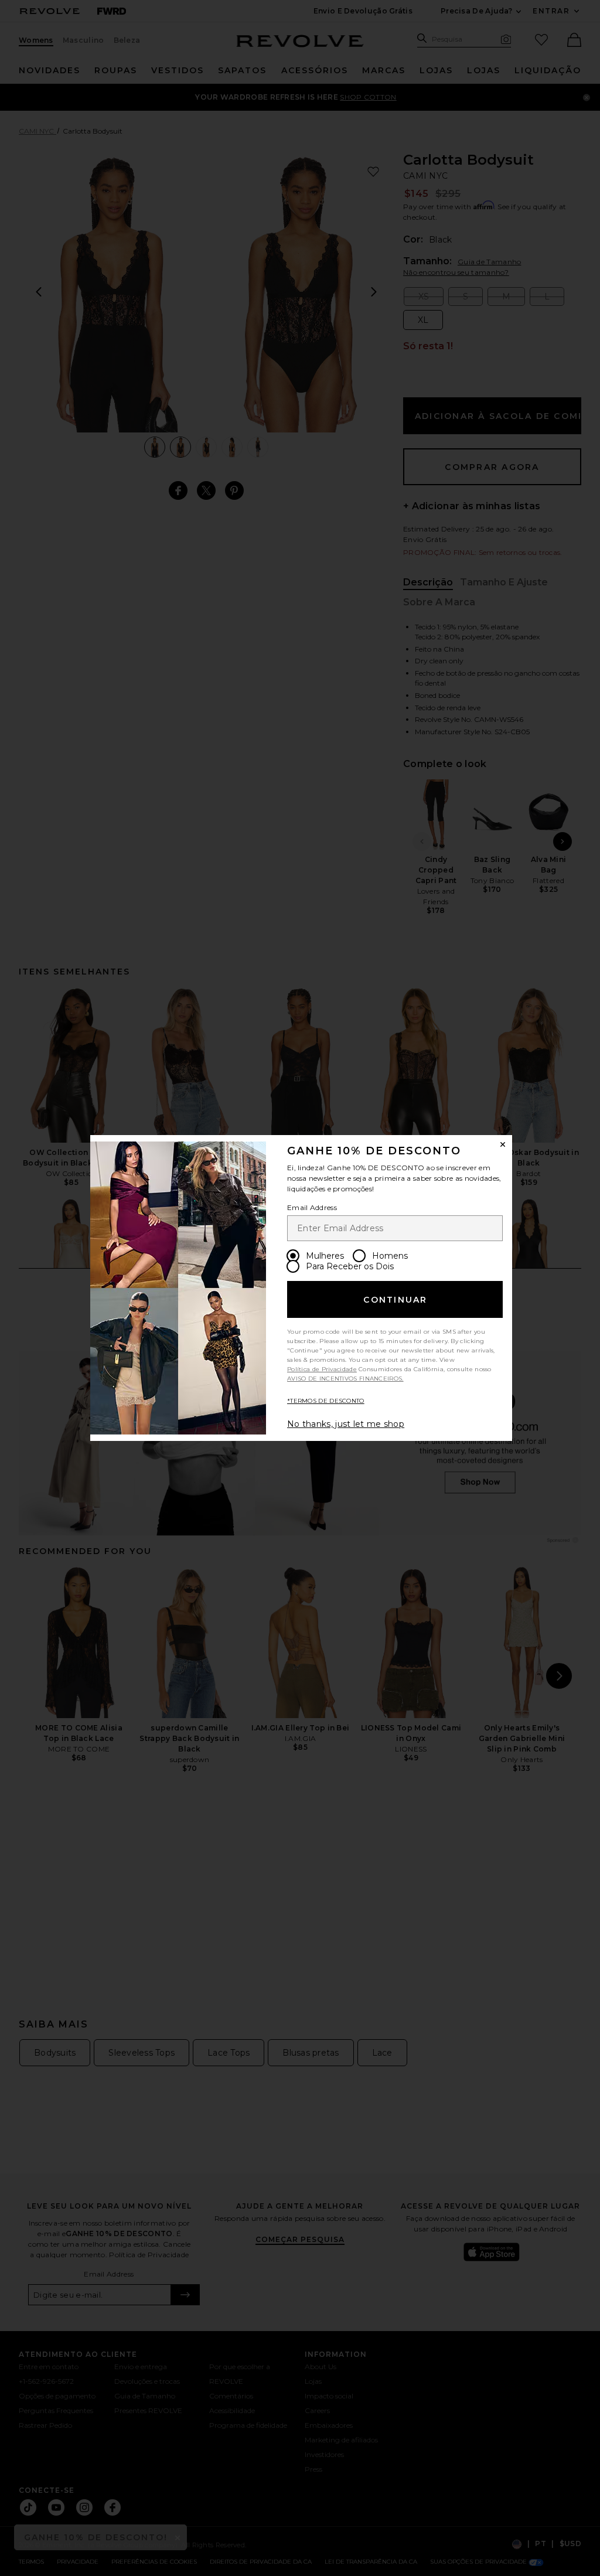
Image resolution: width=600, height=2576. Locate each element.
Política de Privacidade (322, 1369)
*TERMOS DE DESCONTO (326, 1401)
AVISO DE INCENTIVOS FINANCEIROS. (345, 1379)
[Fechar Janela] (503, 1144)
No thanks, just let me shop (346, 1424)
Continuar (395, 1300)
